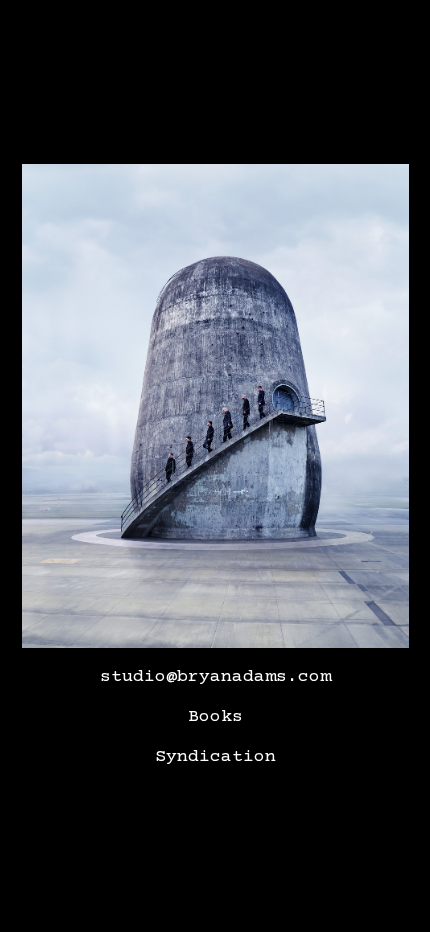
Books (215, 717)
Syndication (215, 757)
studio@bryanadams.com (215, 677)
